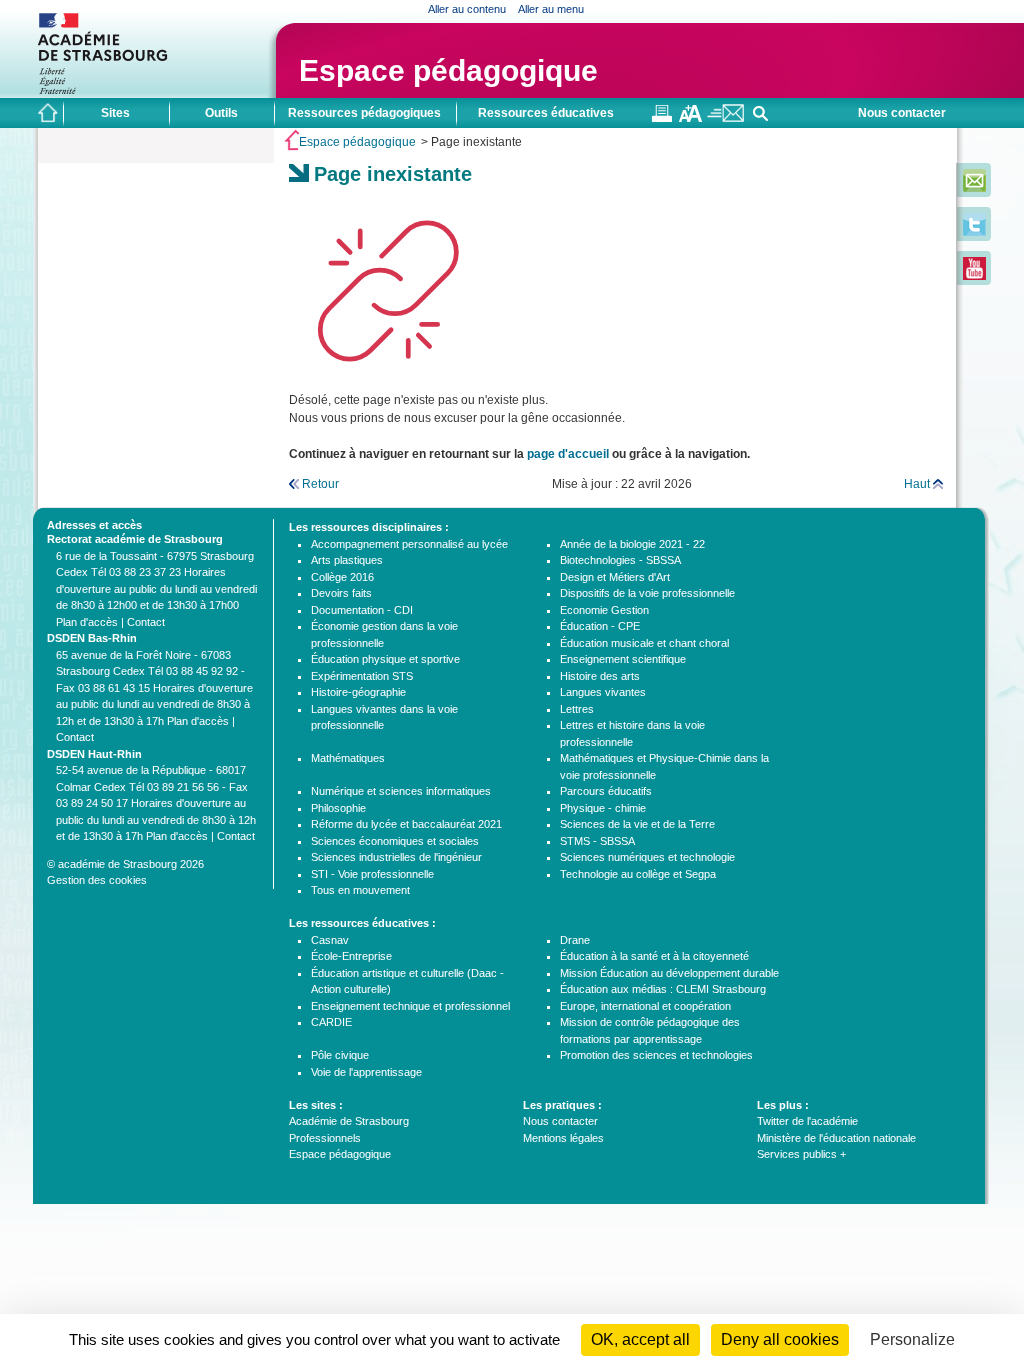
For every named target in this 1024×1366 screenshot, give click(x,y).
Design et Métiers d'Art (615, 577)
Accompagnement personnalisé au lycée (409, 544)
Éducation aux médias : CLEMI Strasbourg (663, 989)
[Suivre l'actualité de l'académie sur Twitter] (974, 232)
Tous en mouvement (360, 890)
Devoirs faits (341, 593)
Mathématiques (348, 758)
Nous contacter (902, 113)
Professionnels (325, 1138)
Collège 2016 (342, 577)
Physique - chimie (603, 808)
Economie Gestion (604, 610)
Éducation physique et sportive (385, 659)
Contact (146, 622)
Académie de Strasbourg (349, 1121)
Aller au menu (551, 9)
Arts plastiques (347, 560)
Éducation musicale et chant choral (644, 643)
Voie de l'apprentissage (366, 1072)
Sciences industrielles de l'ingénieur (396, 857)
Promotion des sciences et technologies (656, 1055)
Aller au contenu (467, 9)
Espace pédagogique (448, 70)
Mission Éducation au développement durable (669, 973)
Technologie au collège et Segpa (638, 874)
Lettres (577, 709)
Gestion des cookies (97, 880)
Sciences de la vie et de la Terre (637, 824)
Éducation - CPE (600, 626)
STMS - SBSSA (597, 841)
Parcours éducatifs (606, 791)
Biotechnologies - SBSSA (620, 560)
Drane (575, 940)
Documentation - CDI (362, 610)
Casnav (330, 940)
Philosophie (338, 808)
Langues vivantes (603, 692)
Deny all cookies (780, 1339)
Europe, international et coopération (645, 1006)
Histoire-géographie (358, 692)
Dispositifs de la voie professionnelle (647, 593)
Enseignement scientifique (623, 659)
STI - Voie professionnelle (372, 874)
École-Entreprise (351, 956)
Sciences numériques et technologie (647, 857)
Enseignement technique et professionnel (410, 1006)
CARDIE (331, 1022)
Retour (320, 484)
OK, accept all (640, 1339)
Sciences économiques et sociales (395, 841)
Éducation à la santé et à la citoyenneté (654, 956)
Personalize (912, 1339)
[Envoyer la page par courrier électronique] (725, 118)
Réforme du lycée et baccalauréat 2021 (406, 824)
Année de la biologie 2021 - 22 (632, 544)
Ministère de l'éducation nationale (836, 1138)
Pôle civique (340, 1055)
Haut (917, 484)
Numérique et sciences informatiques (401, 791)
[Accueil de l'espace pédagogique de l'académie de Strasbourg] (48, 113)
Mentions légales (563, 1138)
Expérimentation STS (362, 676)
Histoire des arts (600, 676)
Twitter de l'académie (807, 1121)
